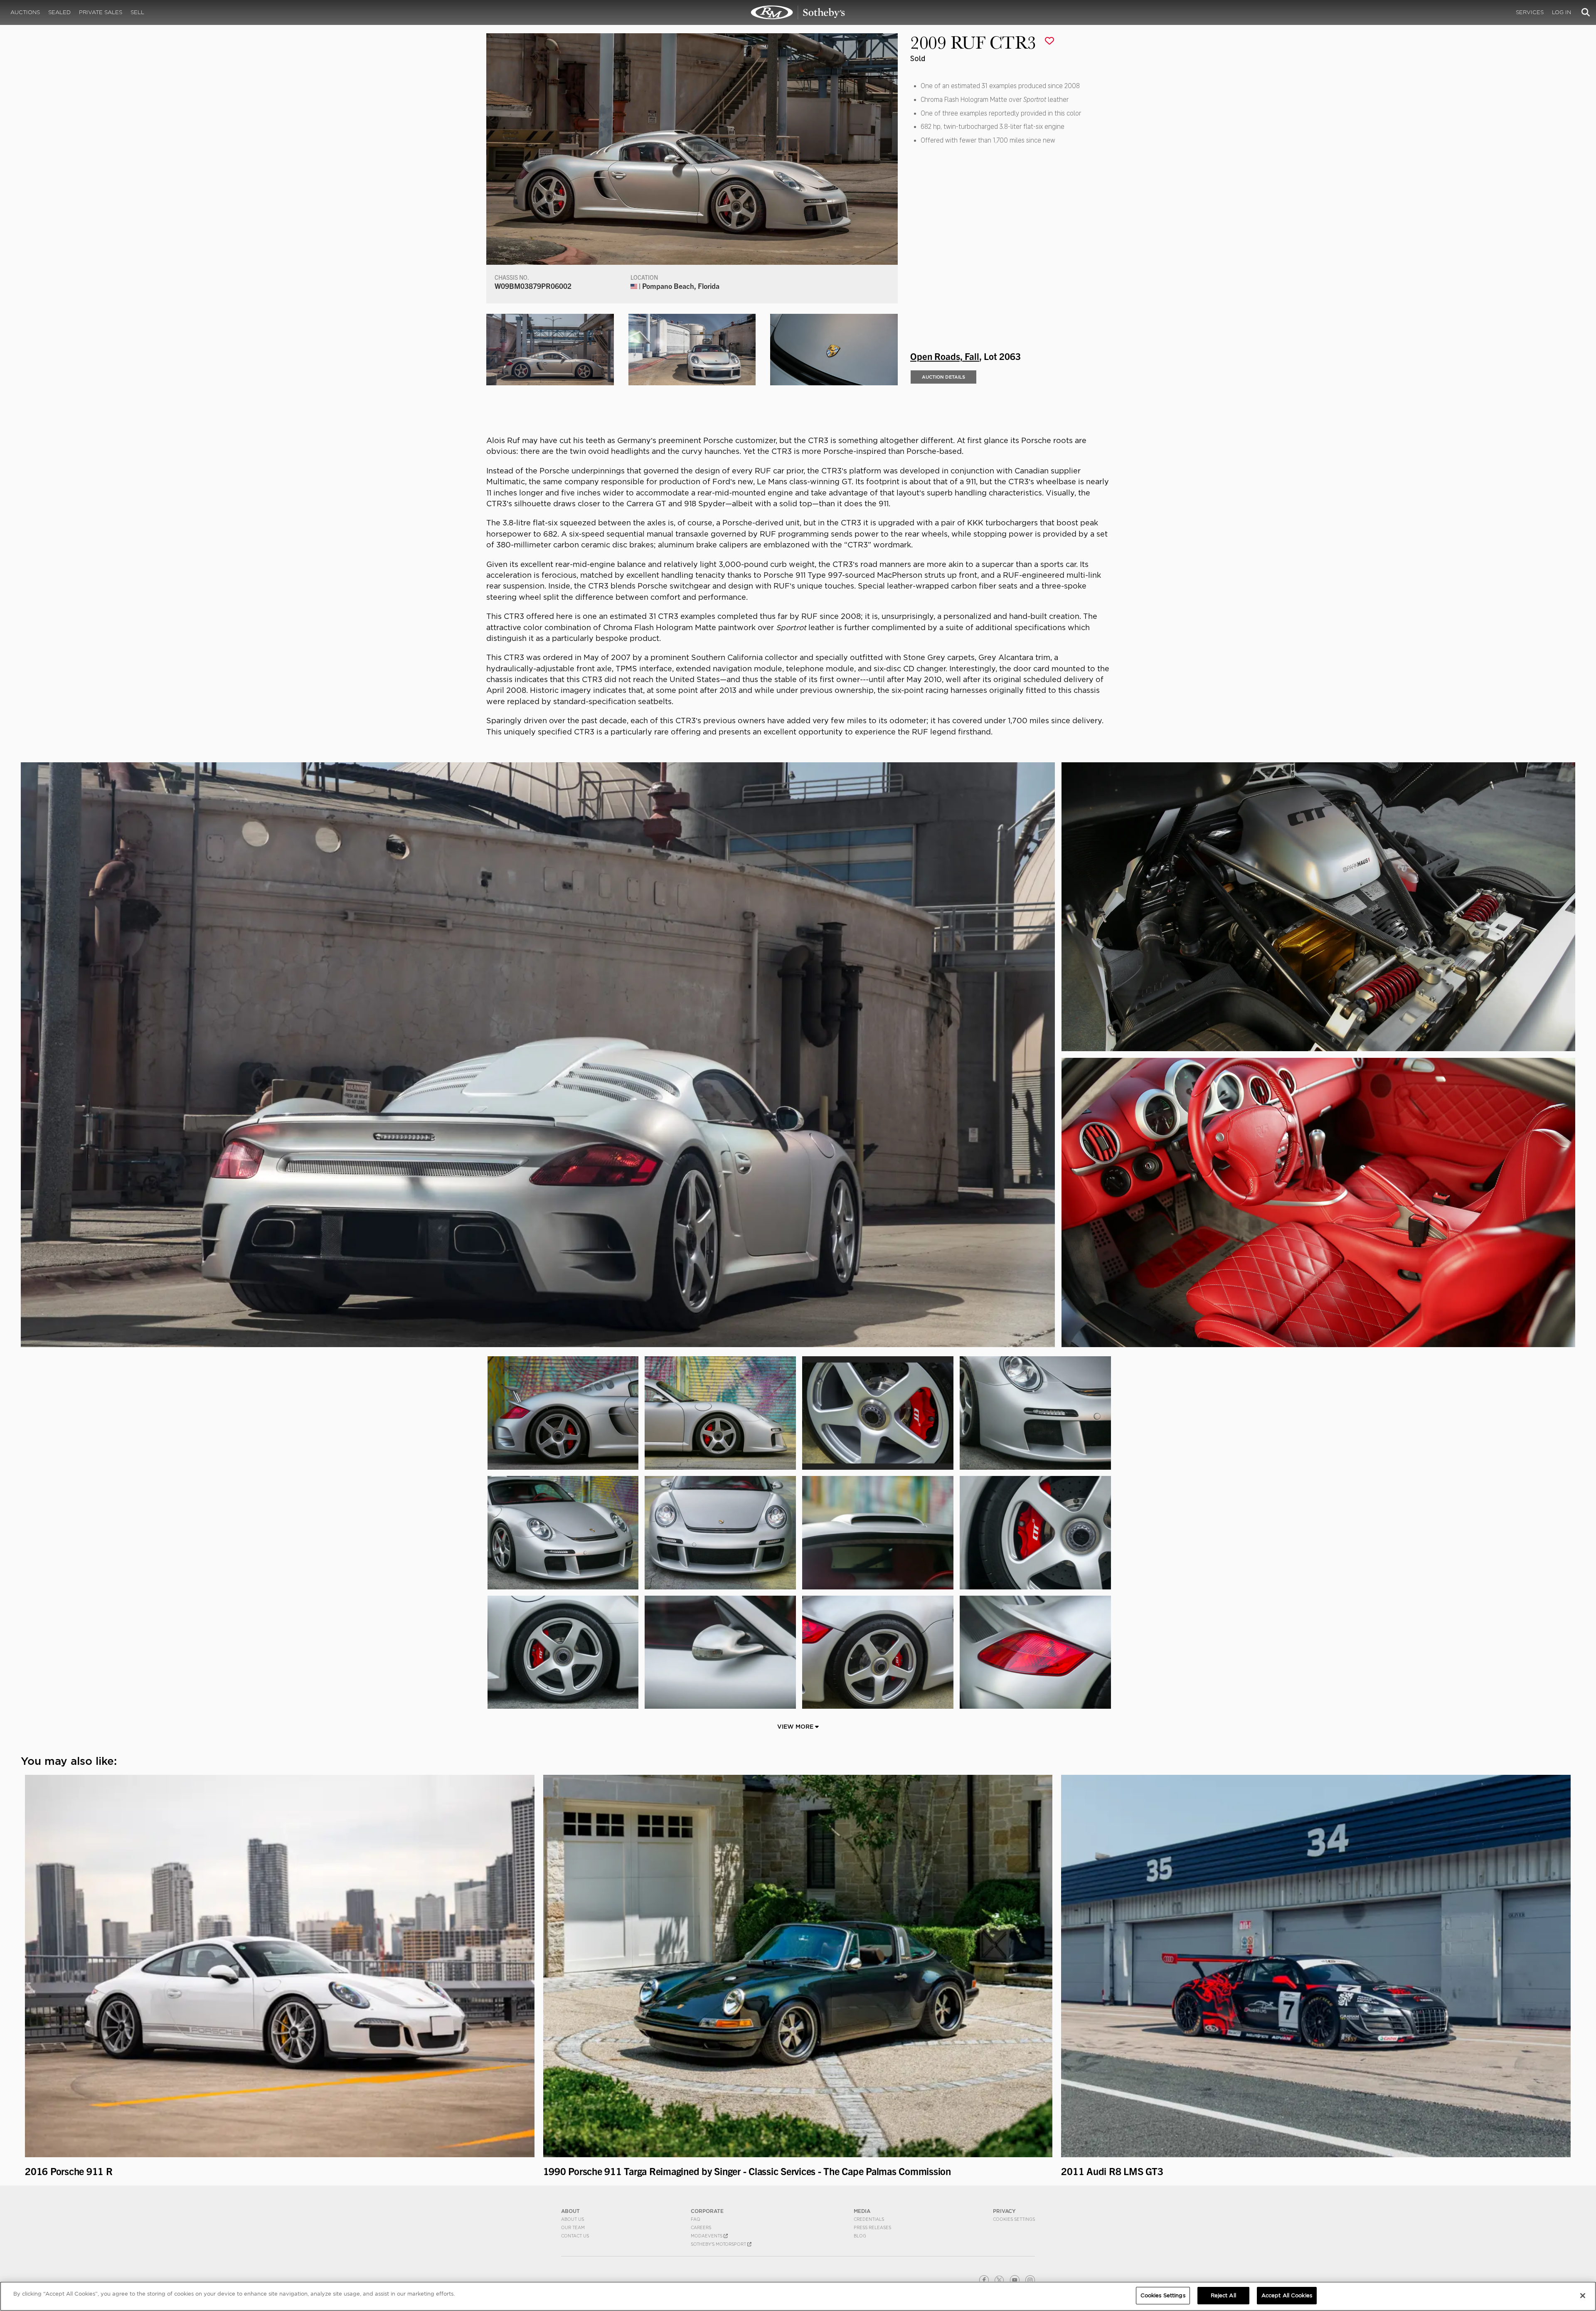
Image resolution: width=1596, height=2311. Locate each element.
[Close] (1583, 2296)
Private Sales (101, 12)
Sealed (59, 12)
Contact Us (575, 2236)
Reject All (1223, 2295)
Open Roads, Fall (945, 356)
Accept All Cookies (1287, 2295)
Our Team (573, 2227)
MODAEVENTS (707, 2236)
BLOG (860, 2236)
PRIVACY (1004, 2211)
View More (796, 1727)
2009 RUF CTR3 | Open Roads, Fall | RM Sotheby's (798, 12)
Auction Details (943, 377)
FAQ (696, 2219)
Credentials (869, 2219)
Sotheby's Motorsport (719, 2244)
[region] (798, 2296)
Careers (701, 2227)
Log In (1562, 12)
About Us (573, 2219)
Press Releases (872, 2227)
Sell (137, 12)
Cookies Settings (1014, 2219)
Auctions (25, 12)
